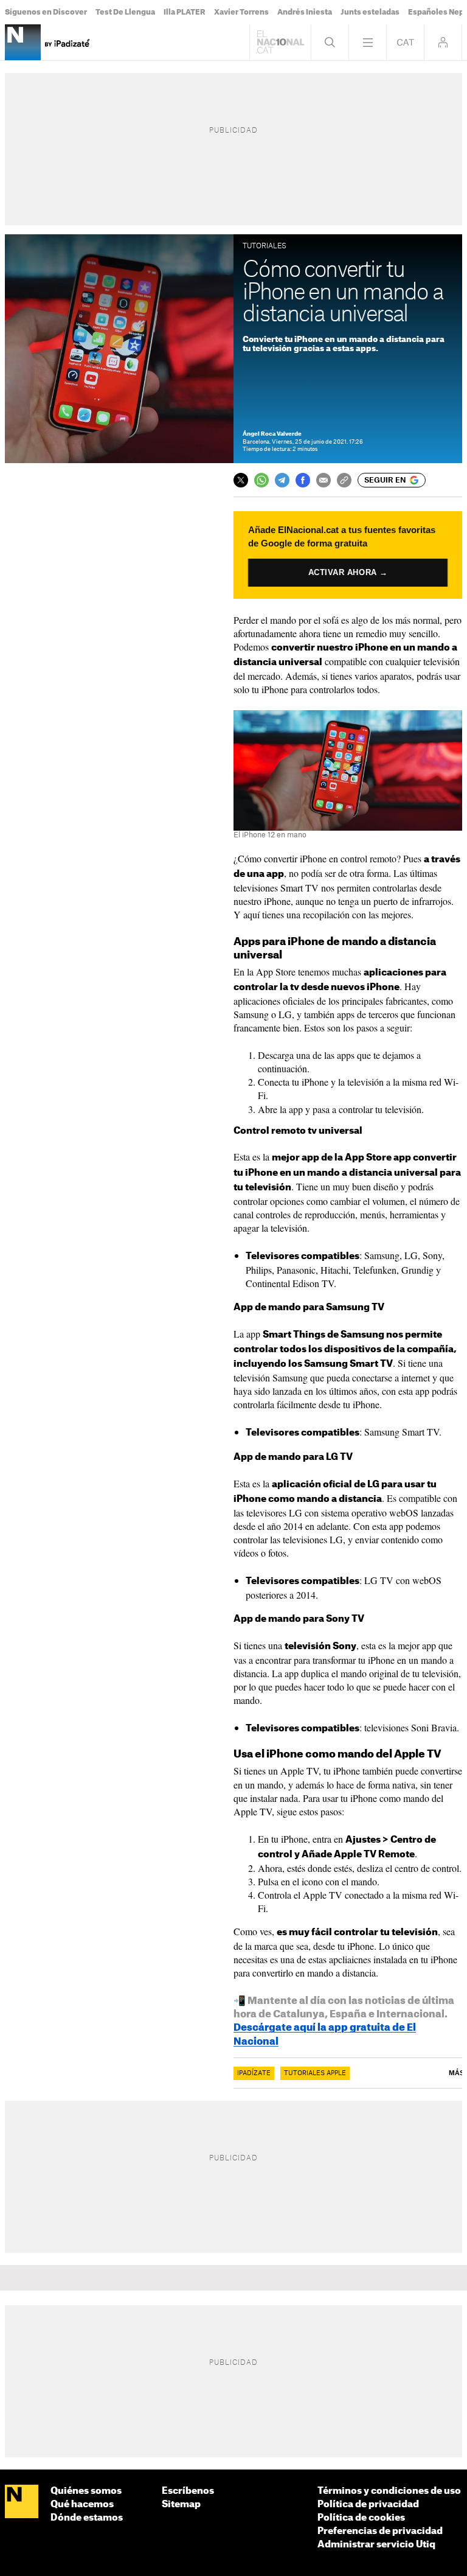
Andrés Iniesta (305, 12)
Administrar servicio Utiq (376, 2545)
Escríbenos (188, 2491)
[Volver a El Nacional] (280, 42)
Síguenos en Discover (46, 12)
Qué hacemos (82, 2504)
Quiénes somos (86, 2491)
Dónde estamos (87, 2518)
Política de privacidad (368, 2504)
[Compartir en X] (241, 480)
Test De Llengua (125, 12)
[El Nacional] (22, 2502)
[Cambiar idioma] (405, 42)
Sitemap (181, 2504)
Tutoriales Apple (315, 2073)
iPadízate (254, 2073)
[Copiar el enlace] (344, 480)
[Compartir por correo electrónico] (323, 480)
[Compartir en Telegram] (282, 480)
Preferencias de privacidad (380, 2531)
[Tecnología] (23, 42)
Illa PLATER (185, 12)
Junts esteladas (370, 12)
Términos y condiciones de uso (389, 2491)
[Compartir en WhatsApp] (261, 480)
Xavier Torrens (241, 12)
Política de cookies (361, 2518)
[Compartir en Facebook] (303, 480)
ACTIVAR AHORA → (348, 572)
